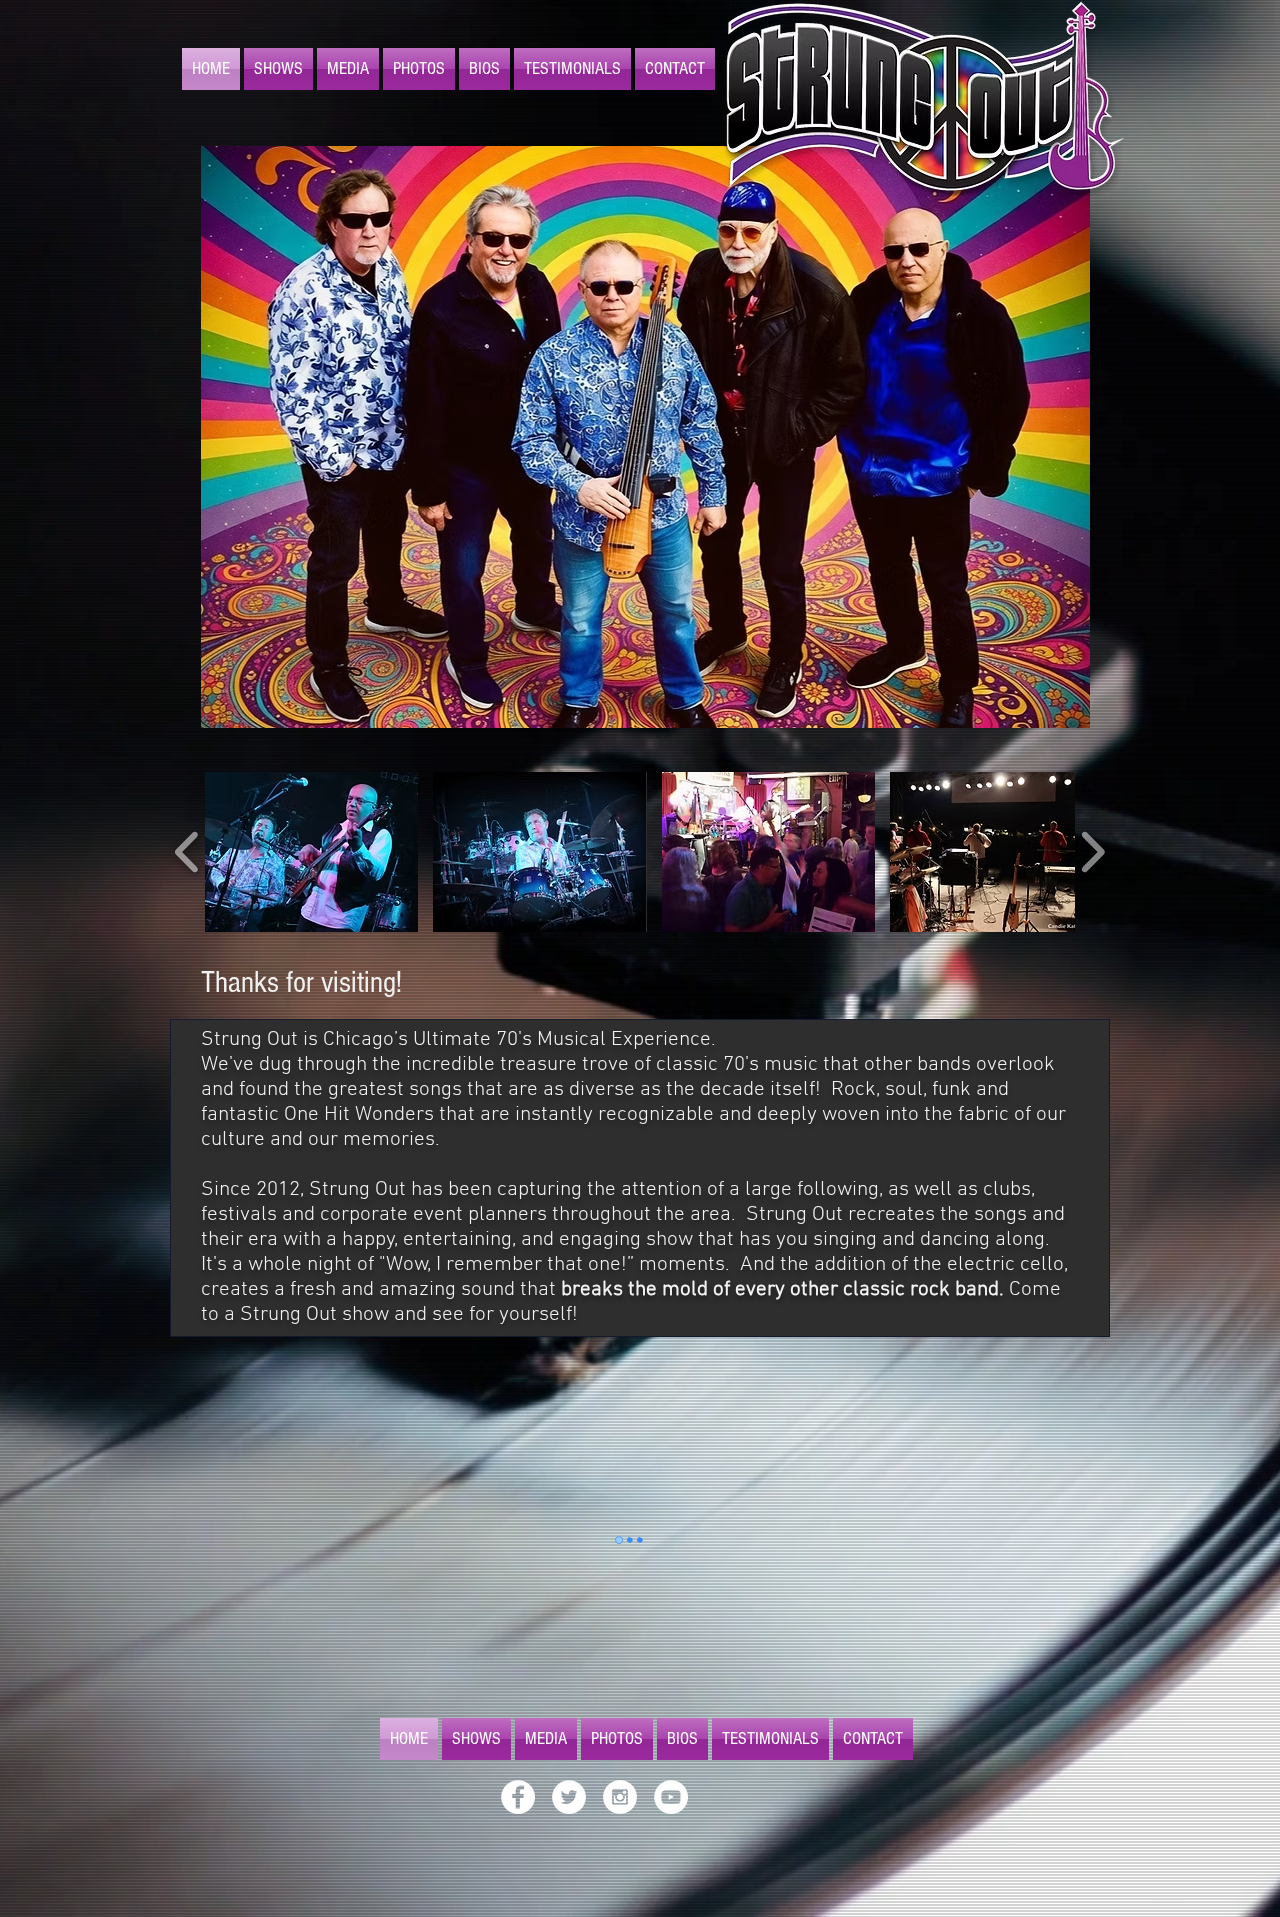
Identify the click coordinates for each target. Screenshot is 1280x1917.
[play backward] (187, 852)
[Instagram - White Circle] (620, 1799)
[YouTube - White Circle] (671, 1799)
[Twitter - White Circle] (569, 1799)
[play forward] (1092, 852)
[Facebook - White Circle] (518, 1799)
